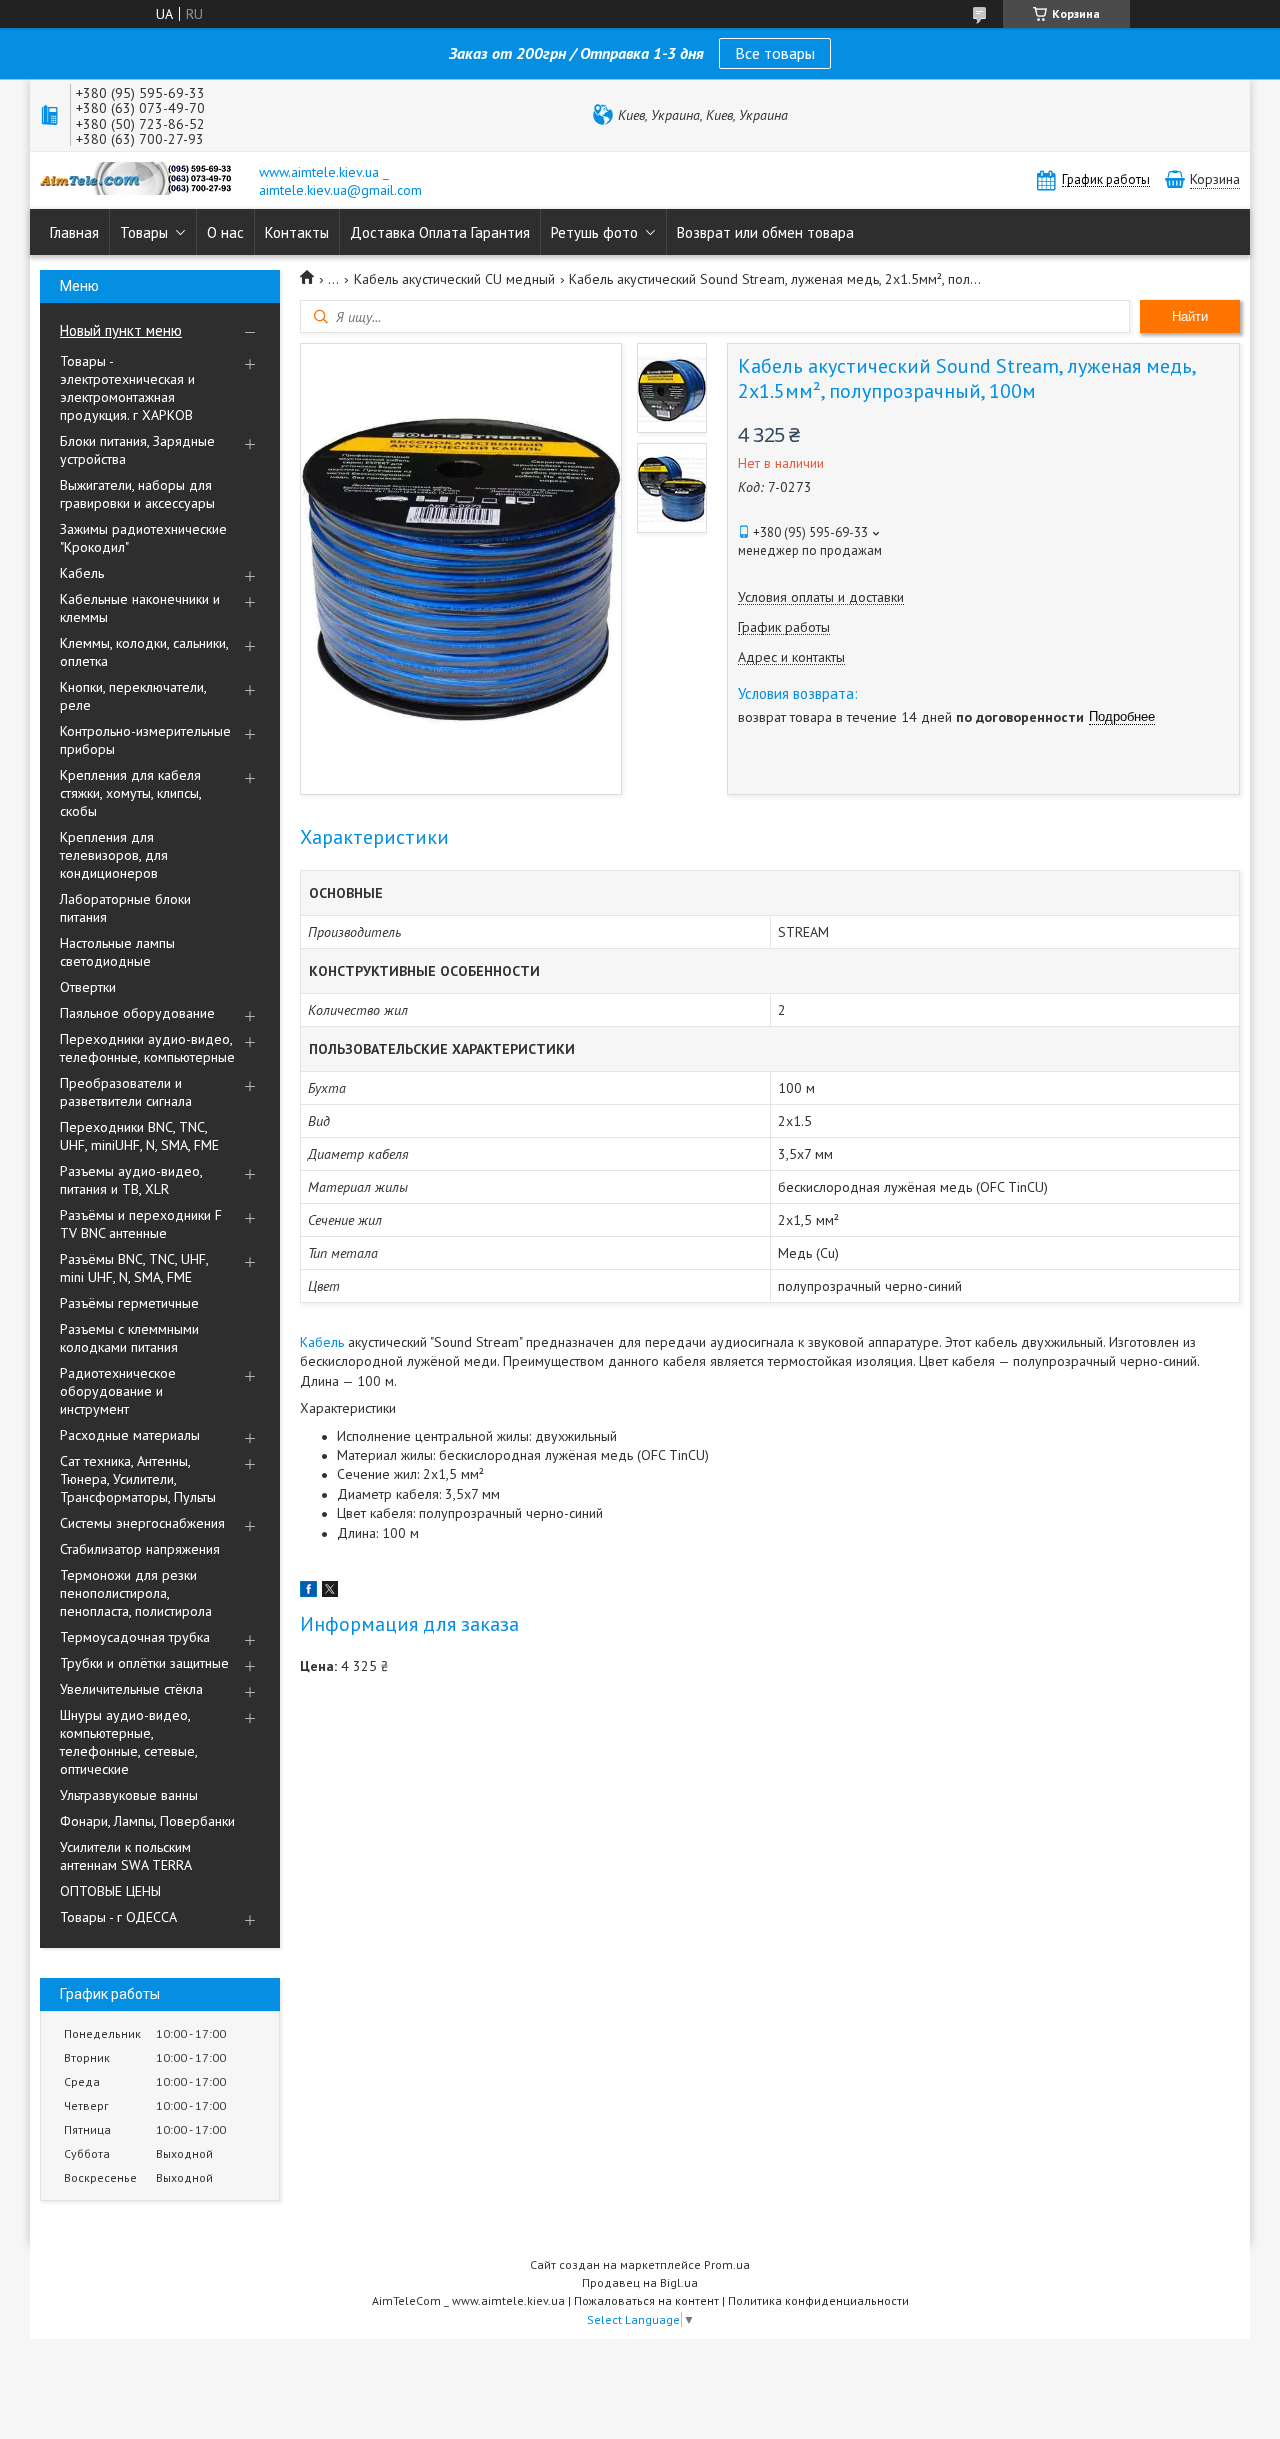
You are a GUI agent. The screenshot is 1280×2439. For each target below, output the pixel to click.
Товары (144, 232)
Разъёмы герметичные (129, 1303)
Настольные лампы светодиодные (117, 952)
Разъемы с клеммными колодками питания (129, 1338)
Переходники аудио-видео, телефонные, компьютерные (147, 1048)
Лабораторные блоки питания (125, 908)
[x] (330, 1592)
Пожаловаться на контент (646, 2300)
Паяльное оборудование (137, 1013)
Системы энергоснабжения (142, 1523)
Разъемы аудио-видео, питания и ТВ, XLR (131, 1180)
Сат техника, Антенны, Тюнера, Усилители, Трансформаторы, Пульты (138, 1479)
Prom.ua (727, 2264)
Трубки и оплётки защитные (144, 1663)
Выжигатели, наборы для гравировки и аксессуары (137, 494)
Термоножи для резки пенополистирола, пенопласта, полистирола (136, 1593)
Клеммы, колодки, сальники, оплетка (144, 652)
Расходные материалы (130, 1435)
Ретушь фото (594, 232)
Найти (1190, 316)
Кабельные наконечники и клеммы (140, 608)
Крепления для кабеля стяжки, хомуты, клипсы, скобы (130, 793)
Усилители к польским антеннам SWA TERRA (126, 1856)
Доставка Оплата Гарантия (440, 232)
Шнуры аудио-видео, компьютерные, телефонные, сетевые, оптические (128, 1742)
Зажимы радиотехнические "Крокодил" (143, 538)
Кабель (82, 573)
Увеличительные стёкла (131, 1689)
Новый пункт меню (121, 330)
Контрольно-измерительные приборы (145, 740)
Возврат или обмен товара (765, 232)
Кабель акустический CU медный (454, 279)
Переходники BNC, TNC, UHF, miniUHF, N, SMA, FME (139, 1136)
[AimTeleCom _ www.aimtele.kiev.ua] (140, 180)
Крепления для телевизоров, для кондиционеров (114, 855)
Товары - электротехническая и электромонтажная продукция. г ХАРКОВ (127, 388)
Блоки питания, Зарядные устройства (137, 450)
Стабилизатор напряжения (140, 1549)
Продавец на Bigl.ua (640, 2282)
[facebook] (308, 1592)
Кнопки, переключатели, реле (133, 696)
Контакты (297, 232)
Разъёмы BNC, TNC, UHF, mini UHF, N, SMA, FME (134, 1268)
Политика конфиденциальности (818, 2300)
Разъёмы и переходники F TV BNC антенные (141, 1224)
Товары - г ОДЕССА (118, 1917)
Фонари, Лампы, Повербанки (147, 1821)
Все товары (775, 53)
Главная (74, 232)
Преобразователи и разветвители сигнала (126, 1092)
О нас (225, 232)
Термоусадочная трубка (135, 1637)
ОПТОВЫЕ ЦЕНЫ (110, 1891)
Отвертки (88, 987)
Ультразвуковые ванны (129, 1795)
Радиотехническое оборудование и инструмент (118, 1391)
